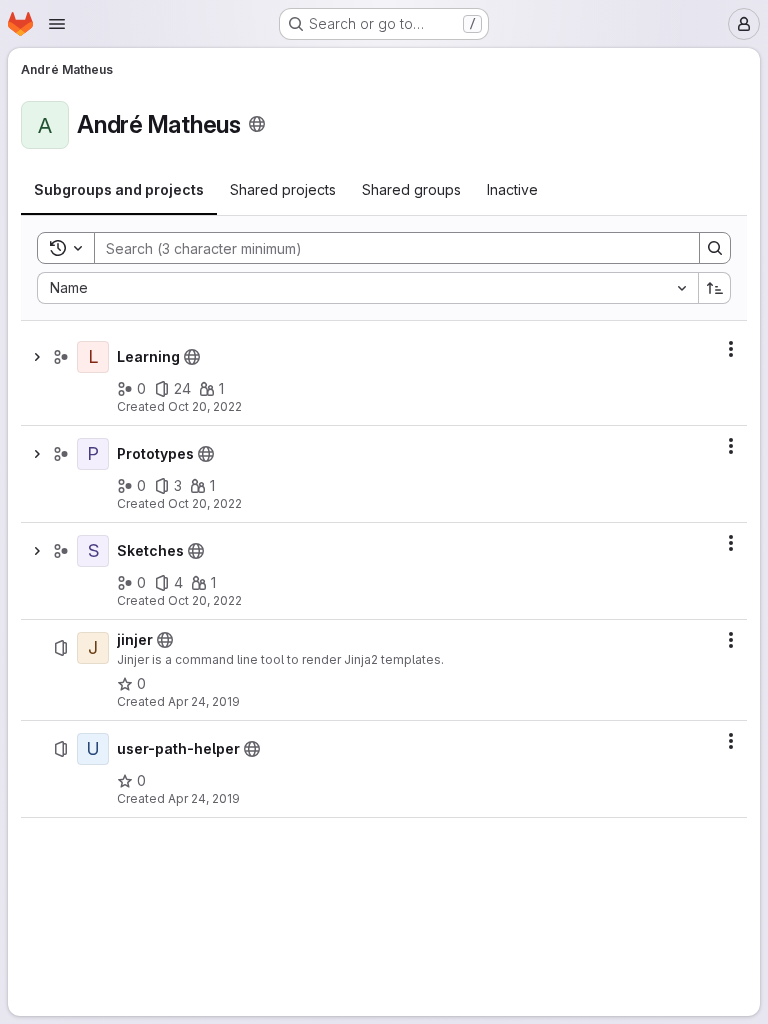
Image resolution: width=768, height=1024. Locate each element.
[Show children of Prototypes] (37, 454)
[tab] (119, 190)
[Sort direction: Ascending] (715, 288)
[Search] (715, 248)
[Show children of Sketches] (37, 551)
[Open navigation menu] (57, 24)
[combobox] (367, 288)
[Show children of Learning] (37, 357)
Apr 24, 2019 (204, 701)
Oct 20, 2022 (205, 406)
